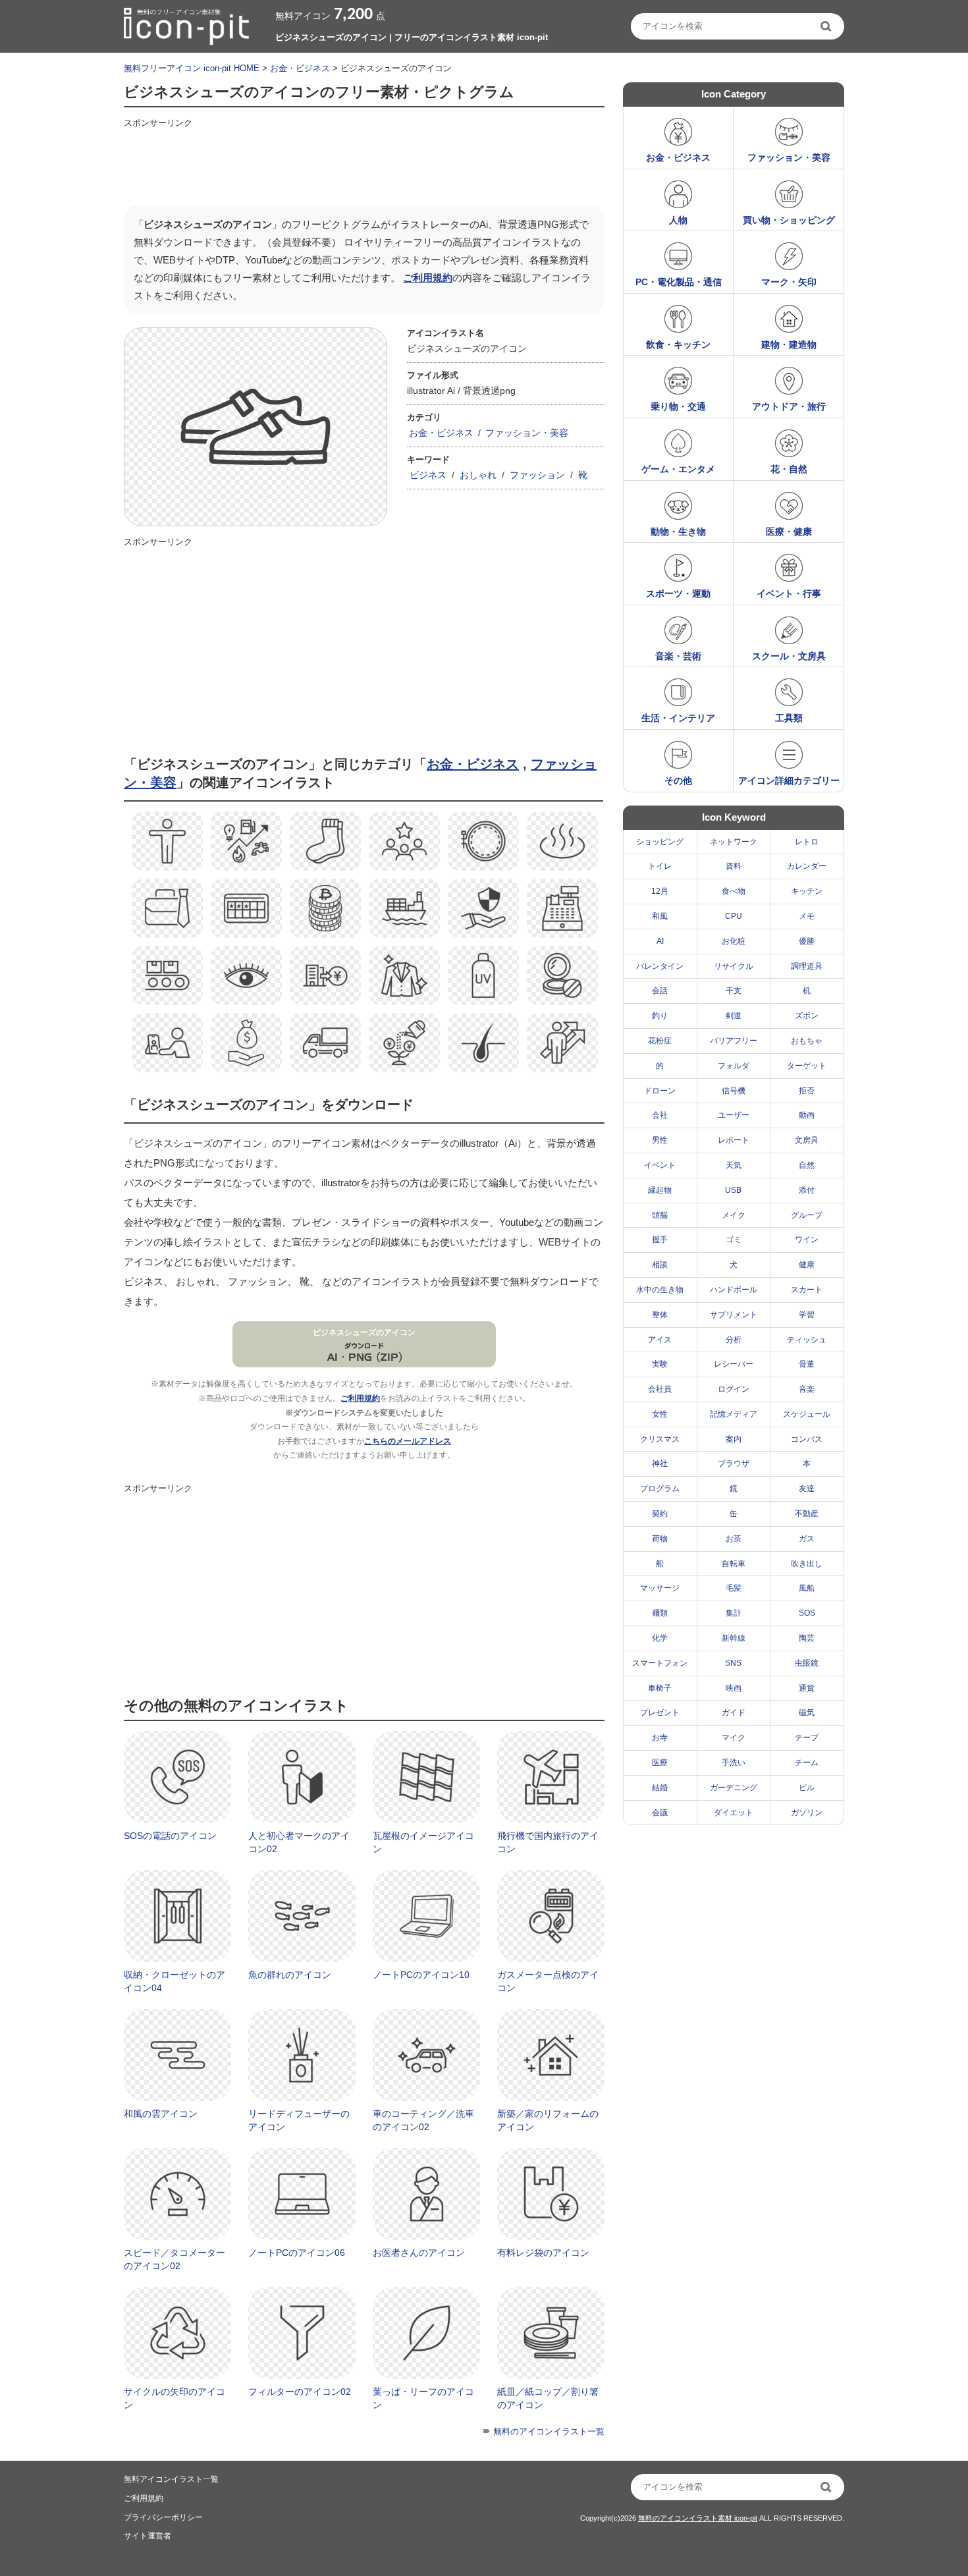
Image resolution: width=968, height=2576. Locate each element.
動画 (807, 1115)
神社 (660, 1464)
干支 (734, 991)
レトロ (807, 842)
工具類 (789, 718)
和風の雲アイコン (161, 2114)
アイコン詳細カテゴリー (789, 781)
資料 (734, 866)
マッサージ (660, 1588)
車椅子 (660, 1688)
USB (733, 1190)
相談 (660, 1265)
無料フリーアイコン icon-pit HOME (192, 68)
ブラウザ (734, 1464)
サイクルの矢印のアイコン (175, 2398)
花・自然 (789, 469)
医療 (660, 1763)
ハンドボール (734, 1290)
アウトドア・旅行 (789, 406)
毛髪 (734, 1588)
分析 (734, 1340)
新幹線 (734, 1638)
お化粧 (734, 941)
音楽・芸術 (678, 656)
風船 (807, 1588)
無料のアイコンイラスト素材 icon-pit (698, 2518)
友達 (807, 1489)
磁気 (807, 1713)
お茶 (734, 1539)
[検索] (827, 26)
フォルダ (734, 1066)
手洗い (734, 1763)
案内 (734, 1439)
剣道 (734, 1016)
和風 (660, 916)
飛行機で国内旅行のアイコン (548, 1842)
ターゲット (807, 1066)
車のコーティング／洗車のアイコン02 (423, 2120)
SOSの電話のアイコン (170, 1836)
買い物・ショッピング (789, 220)
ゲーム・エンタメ (678, 469)
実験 (660, 1364)
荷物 (660, 1539)
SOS (807, 1613)
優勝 (807, 941)
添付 (807, 1190)
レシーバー (734, 1364)
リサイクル (734, 966)
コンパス (807, 1439)
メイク (734, 1215)
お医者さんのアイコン (419, 2253)
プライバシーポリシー (163, 2517)
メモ (807, 916)
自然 (807, 1165)
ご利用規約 (428, 278)
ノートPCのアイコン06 (297, 2253)
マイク (734, 1738)
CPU (734, 916)
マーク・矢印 (789, 282)
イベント (660, 1165)
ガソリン (807, 1813)
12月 (660, 891)
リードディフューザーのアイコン (299, 2120)
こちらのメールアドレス (408, 1441)
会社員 (660, 1389)
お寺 (660, 1738)
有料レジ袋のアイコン (543, 2253)
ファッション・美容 (527, 433)
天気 (734, 1165)
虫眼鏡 (807, 1663)
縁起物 (660, 1190)
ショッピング (660, 842)
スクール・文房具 (789, 656)
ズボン (807, 1016)
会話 (660, 991)
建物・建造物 (789, 344)
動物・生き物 (678, 532)
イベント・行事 (789, 593)
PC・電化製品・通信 (679, 282)
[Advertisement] (363, 163)
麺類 (660, 1613)
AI (660, 941)
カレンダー (807, 866)
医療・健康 (789, 532)
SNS (733, 1663)
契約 (660, 1514)
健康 (807, 1265)
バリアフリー (734, 1041)
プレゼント (660, 1713)
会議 (660, 1813)
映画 (734, 1688)
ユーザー (734, 1115)
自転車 (734, 1564)
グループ (807, 1215)
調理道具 (807, 966)
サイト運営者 (148, 2536)
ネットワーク (734, 842)
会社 (660, 1115)
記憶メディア (734, 1414)
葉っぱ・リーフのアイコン (423, 2398)
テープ (807, 1738)
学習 (807, 1315)
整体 (660, 1315)
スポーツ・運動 (678, 593)
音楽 (807, 1389)
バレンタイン (660, 966)
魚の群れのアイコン (290, 1975)
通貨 (807, 1688)
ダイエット (734, 1813)
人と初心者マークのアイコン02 (299, 1842)
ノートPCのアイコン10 (421, 1975)
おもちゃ (807, 1041)
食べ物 (734, 891)
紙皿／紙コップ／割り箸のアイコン (548, 2398)
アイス (660, 1340)
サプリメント (734, 1315)
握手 (660, 1240)
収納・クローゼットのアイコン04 (175, 1981)
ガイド (734, 1713)
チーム (807, 1763)
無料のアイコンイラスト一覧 (549, 2431)
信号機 (734, 1091)
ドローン (660, 1091)
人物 (678, 220)
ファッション (537, 475)
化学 (660, 1638)
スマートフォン (660, 1663)
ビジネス (428, 475)
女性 (660, 1414)
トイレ (660, 866)
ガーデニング (734, 1788)
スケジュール (807, 1414)
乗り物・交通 (678, 406)
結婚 (660, 1788)
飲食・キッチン (678, 344)
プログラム (660, 1489)
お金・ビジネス (300, 68)
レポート (734, 1140)
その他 (678, 781)
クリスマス (660, 1439)
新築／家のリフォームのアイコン (548, 2120)
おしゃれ (478, 475)
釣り (660, 1016)
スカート (807, 1290)
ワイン (807, 1240)
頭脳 (660, 1215)
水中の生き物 (660, 1290)
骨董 (807, 1364)
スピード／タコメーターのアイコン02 (175, 2259)
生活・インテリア (678, 718)
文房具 (807, 1140)
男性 (660, 1140)
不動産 (807, 1514)
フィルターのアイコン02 (300, 2392)
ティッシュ (807, 1340)
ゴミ (734, 1240)
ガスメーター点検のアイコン (548, 1981)
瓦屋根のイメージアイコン (423, 1842)
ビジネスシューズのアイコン (364, 1332)
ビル (807, 1788)
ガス (807, 1539)
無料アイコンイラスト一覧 (171, 2479)
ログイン (734, 1389)
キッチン (807, 891)
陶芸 (807, 1638)
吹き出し (807, 1564)
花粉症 (660, 1041)
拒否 (807, 1091)
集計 (734, 1613)
